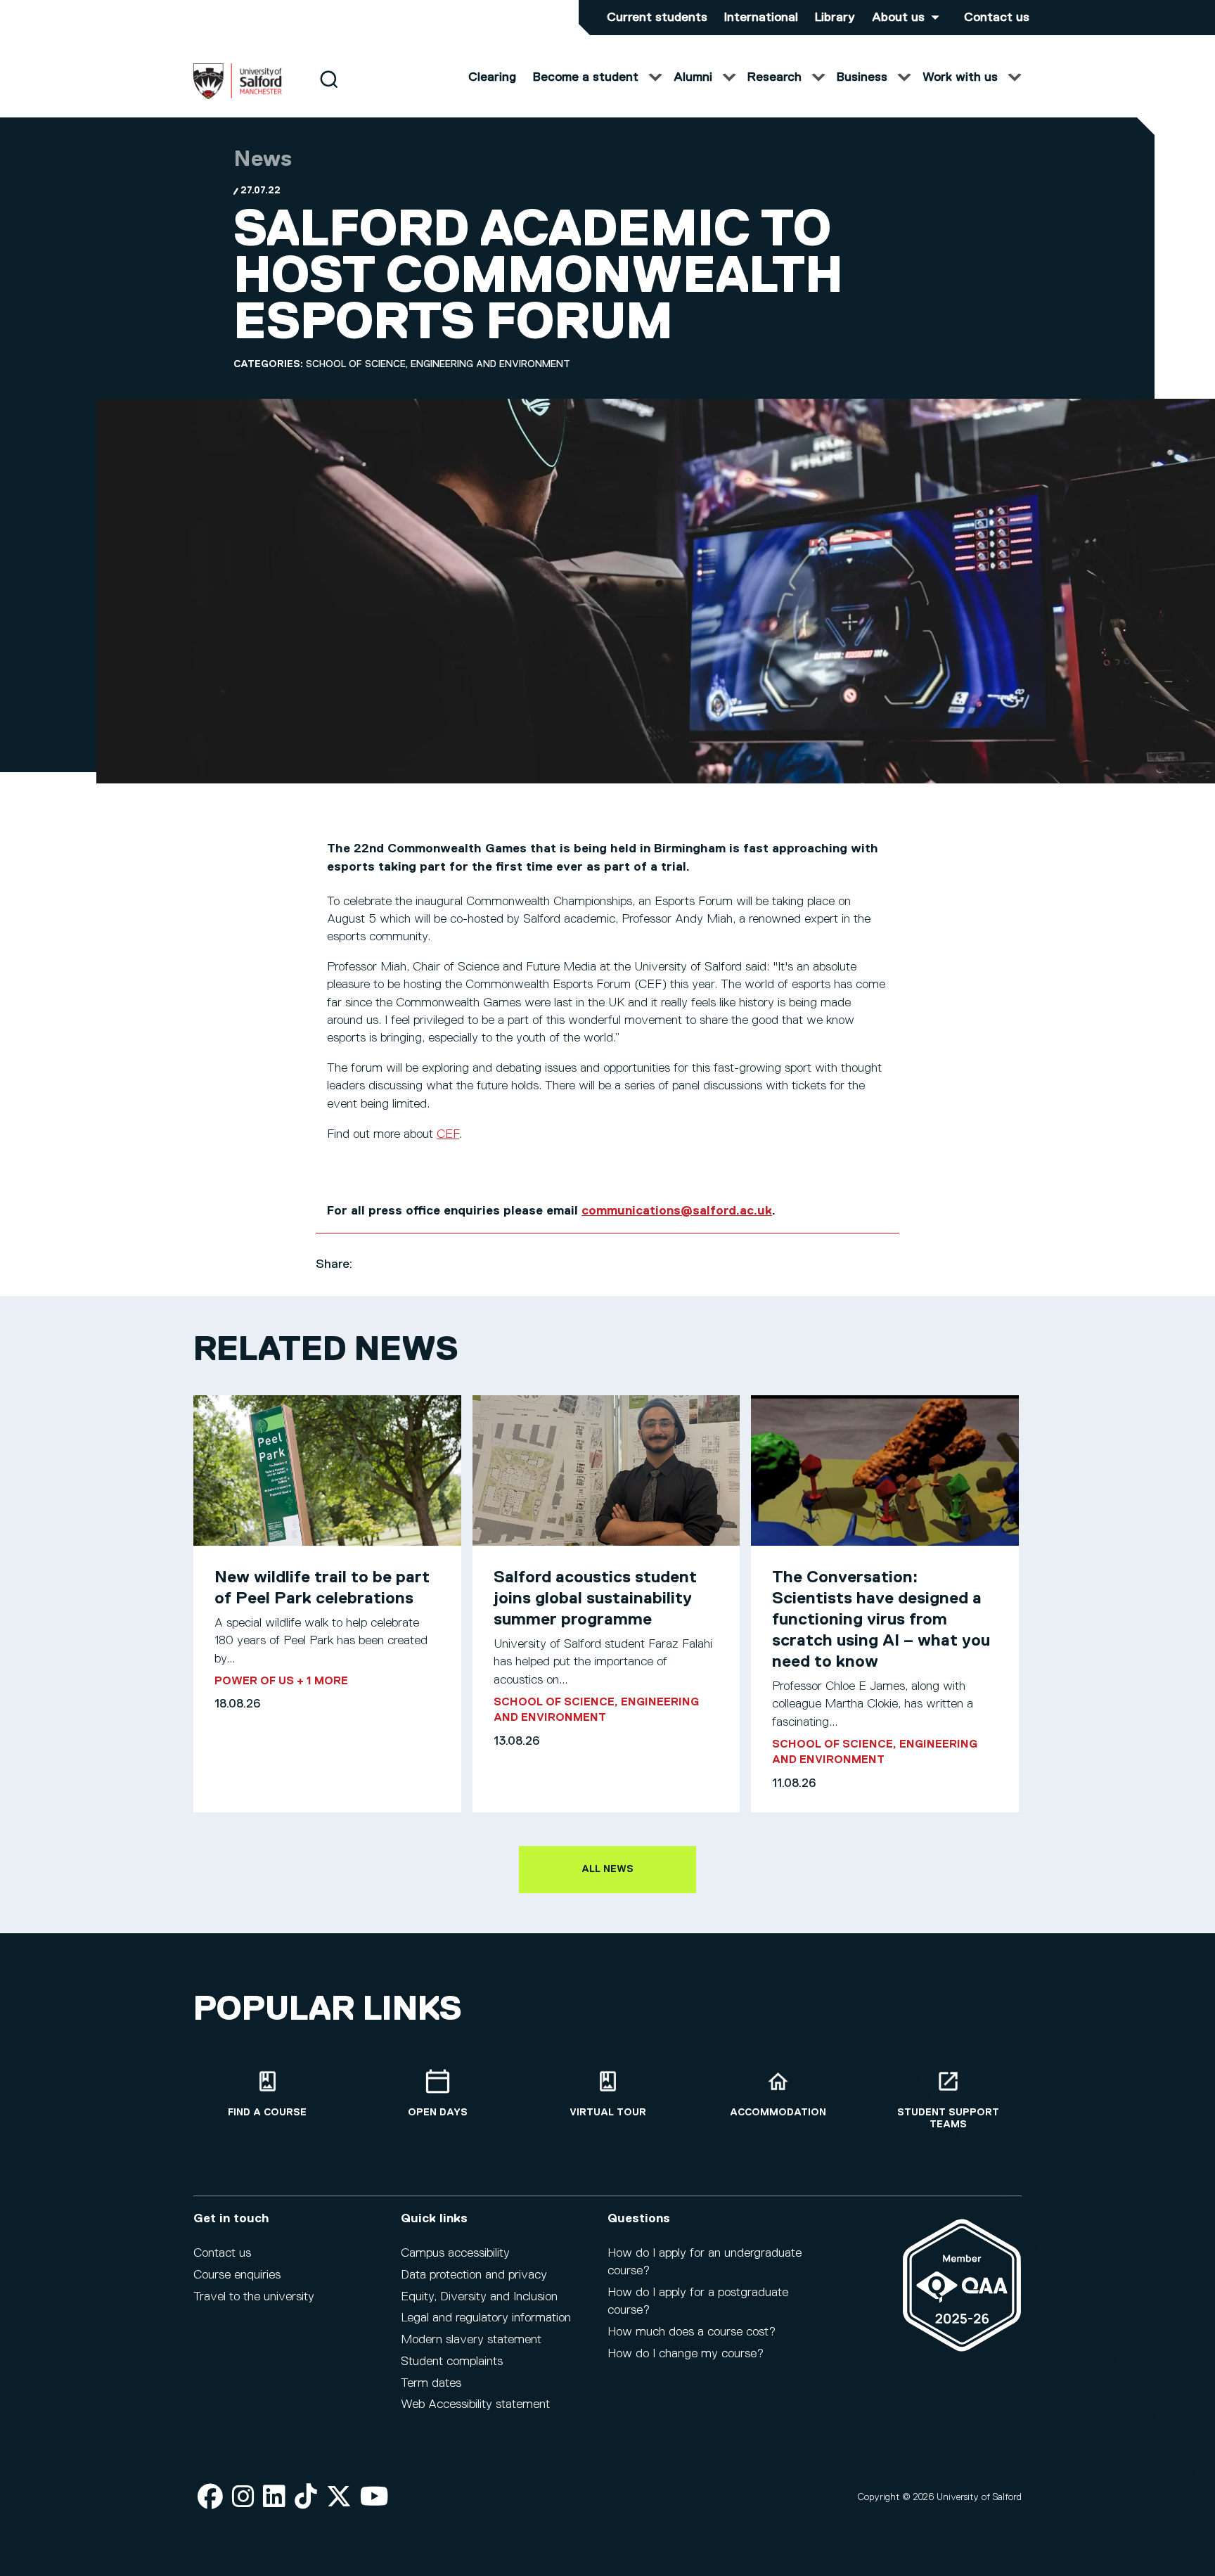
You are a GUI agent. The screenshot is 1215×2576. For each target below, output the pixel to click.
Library (835, 18)
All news (607, 1869)
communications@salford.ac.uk (677, 1211)
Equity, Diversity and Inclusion (479, 2297)
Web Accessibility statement (475, 2404)
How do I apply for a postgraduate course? (698, 2301)
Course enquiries (237, 2275)
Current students (657, 18)
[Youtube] (374, 2498)
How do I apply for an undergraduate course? (705, 2262)
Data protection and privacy (474, 2275)
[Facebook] (210, 2498)
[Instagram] (243, 2498)
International (761, 18)
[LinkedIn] (274, 2498)
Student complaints (452, 2362)
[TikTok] (306, 2498)
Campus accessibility (455, 2253)
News (263, 160)
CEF (448, 1134)
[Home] (238, 96)
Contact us (997, 18)
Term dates (431, 2383)
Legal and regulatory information (486, 2318)
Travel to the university (254, 2297)
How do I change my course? (686, 2354)
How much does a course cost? (692, 2332)
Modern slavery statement (471, 2340)
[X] (339, 2498)
